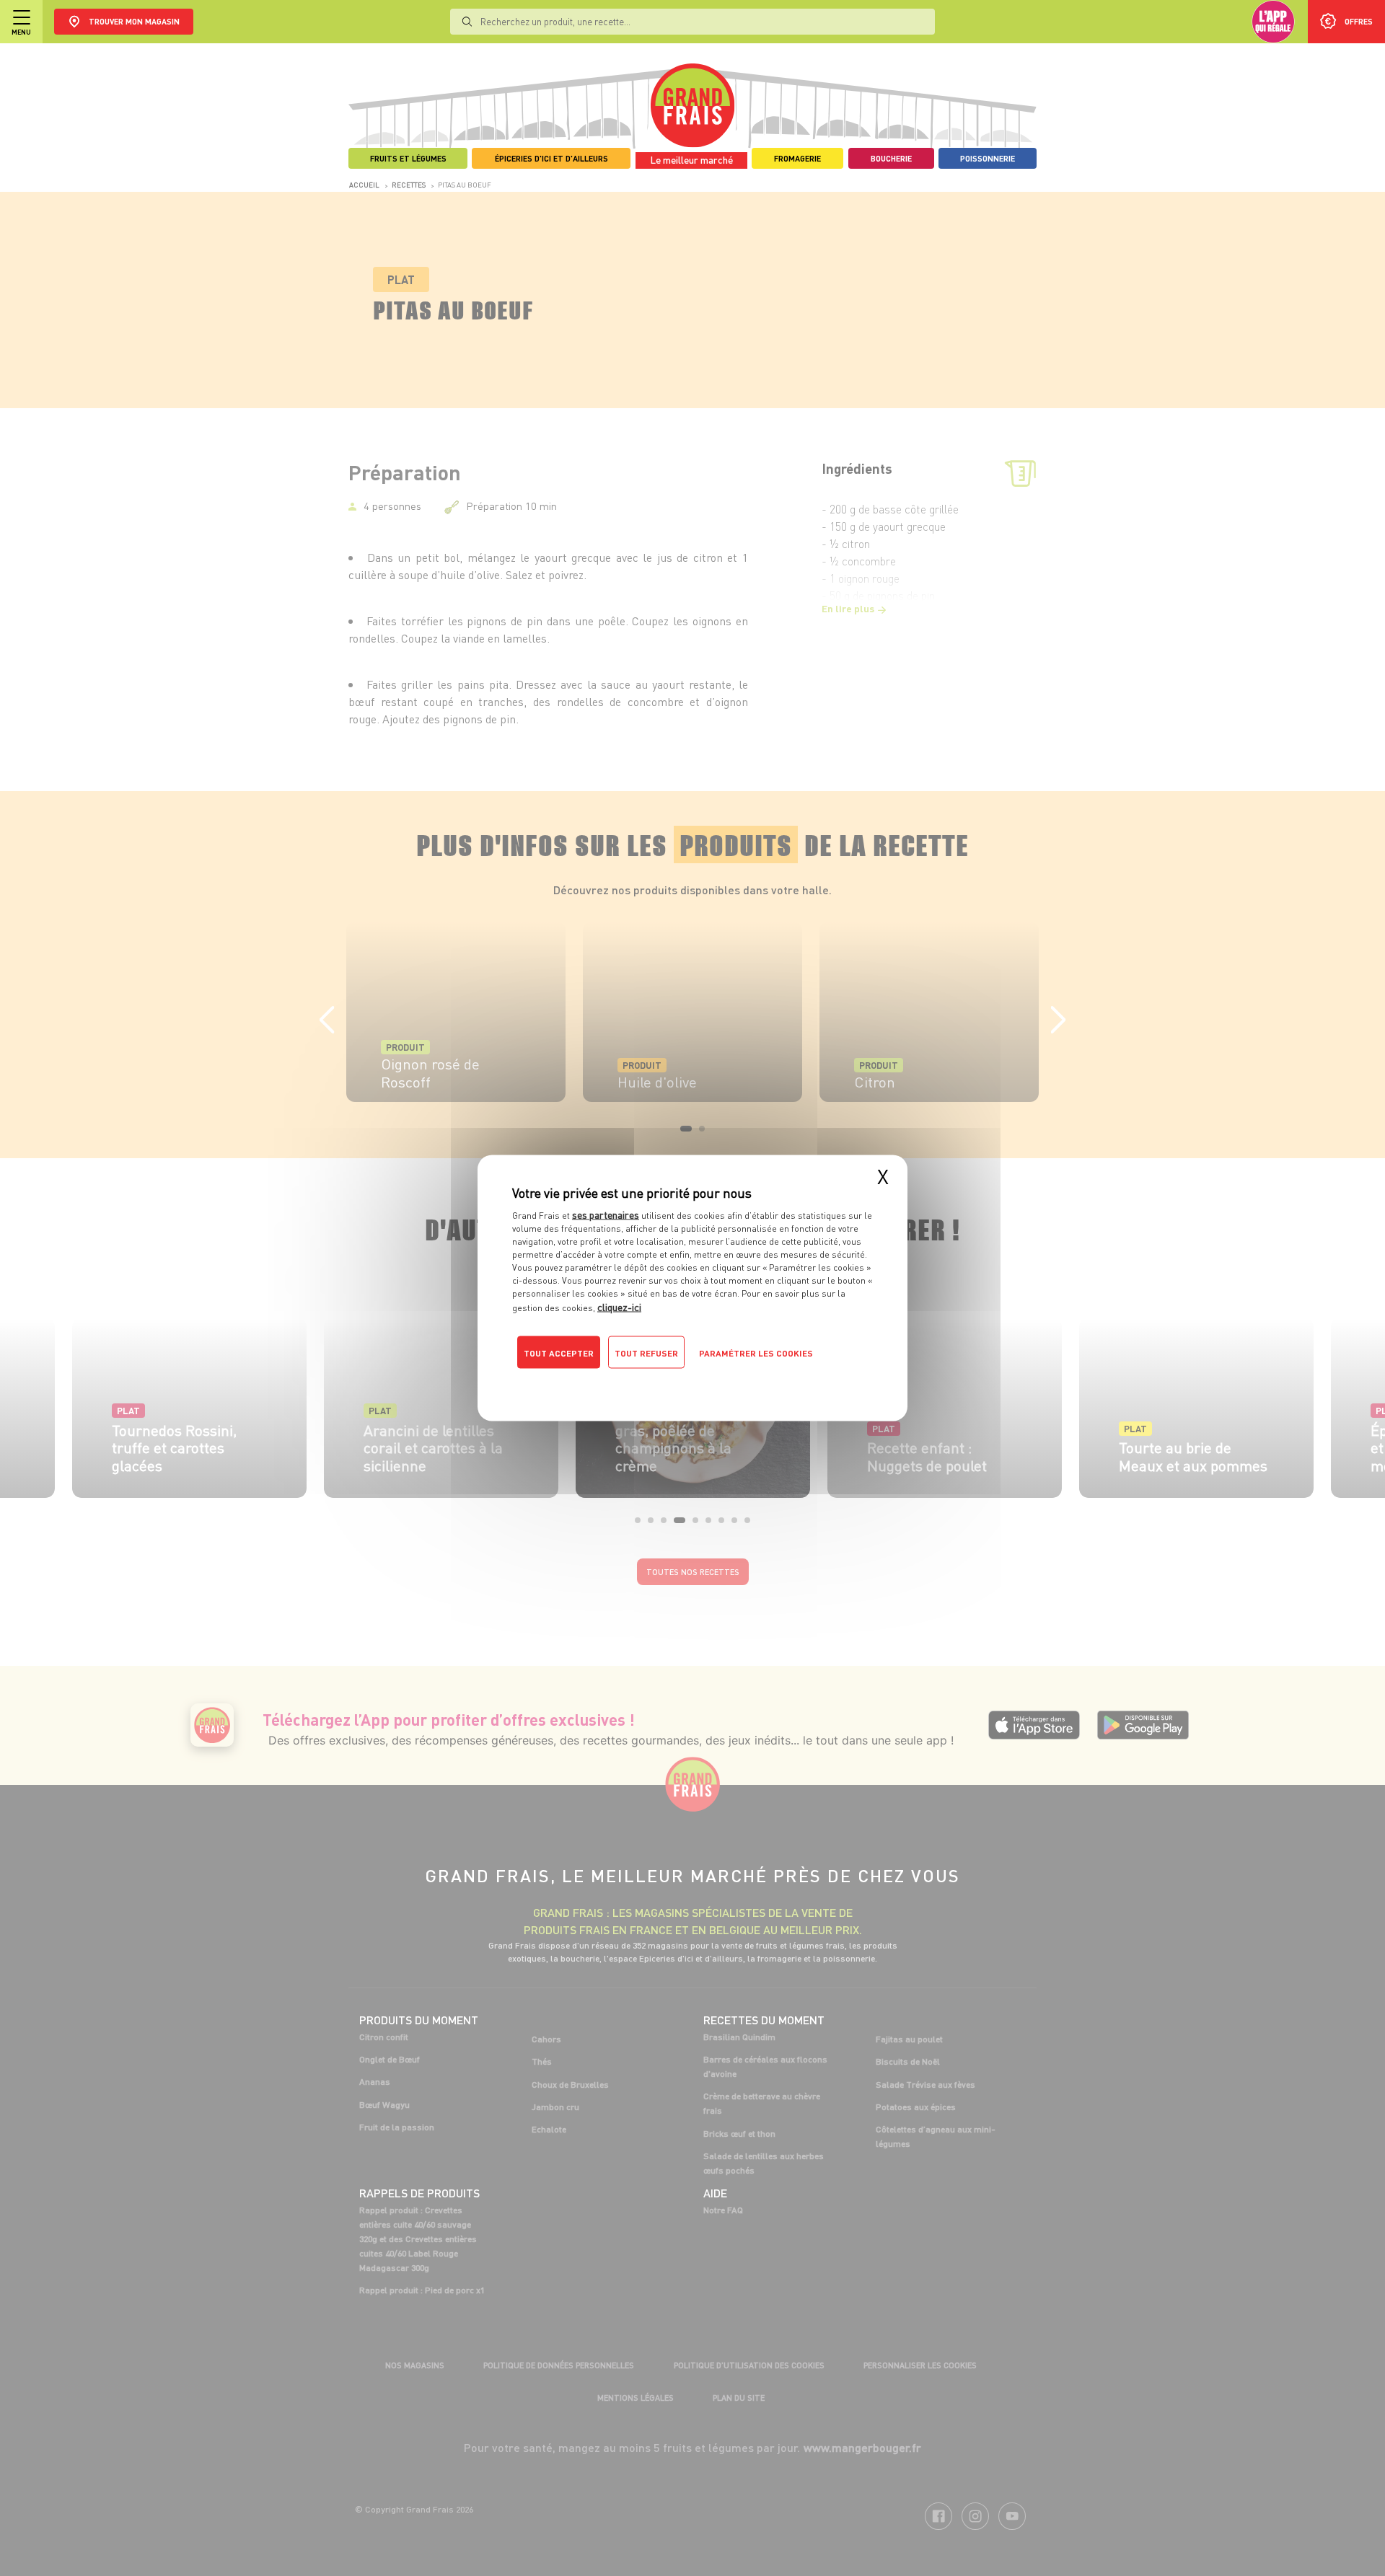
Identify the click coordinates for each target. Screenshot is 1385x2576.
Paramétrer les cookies (756, 1353)
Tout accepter (559, 1353)
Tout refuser (646, 1353)
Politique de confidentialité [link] (610, 1382)
